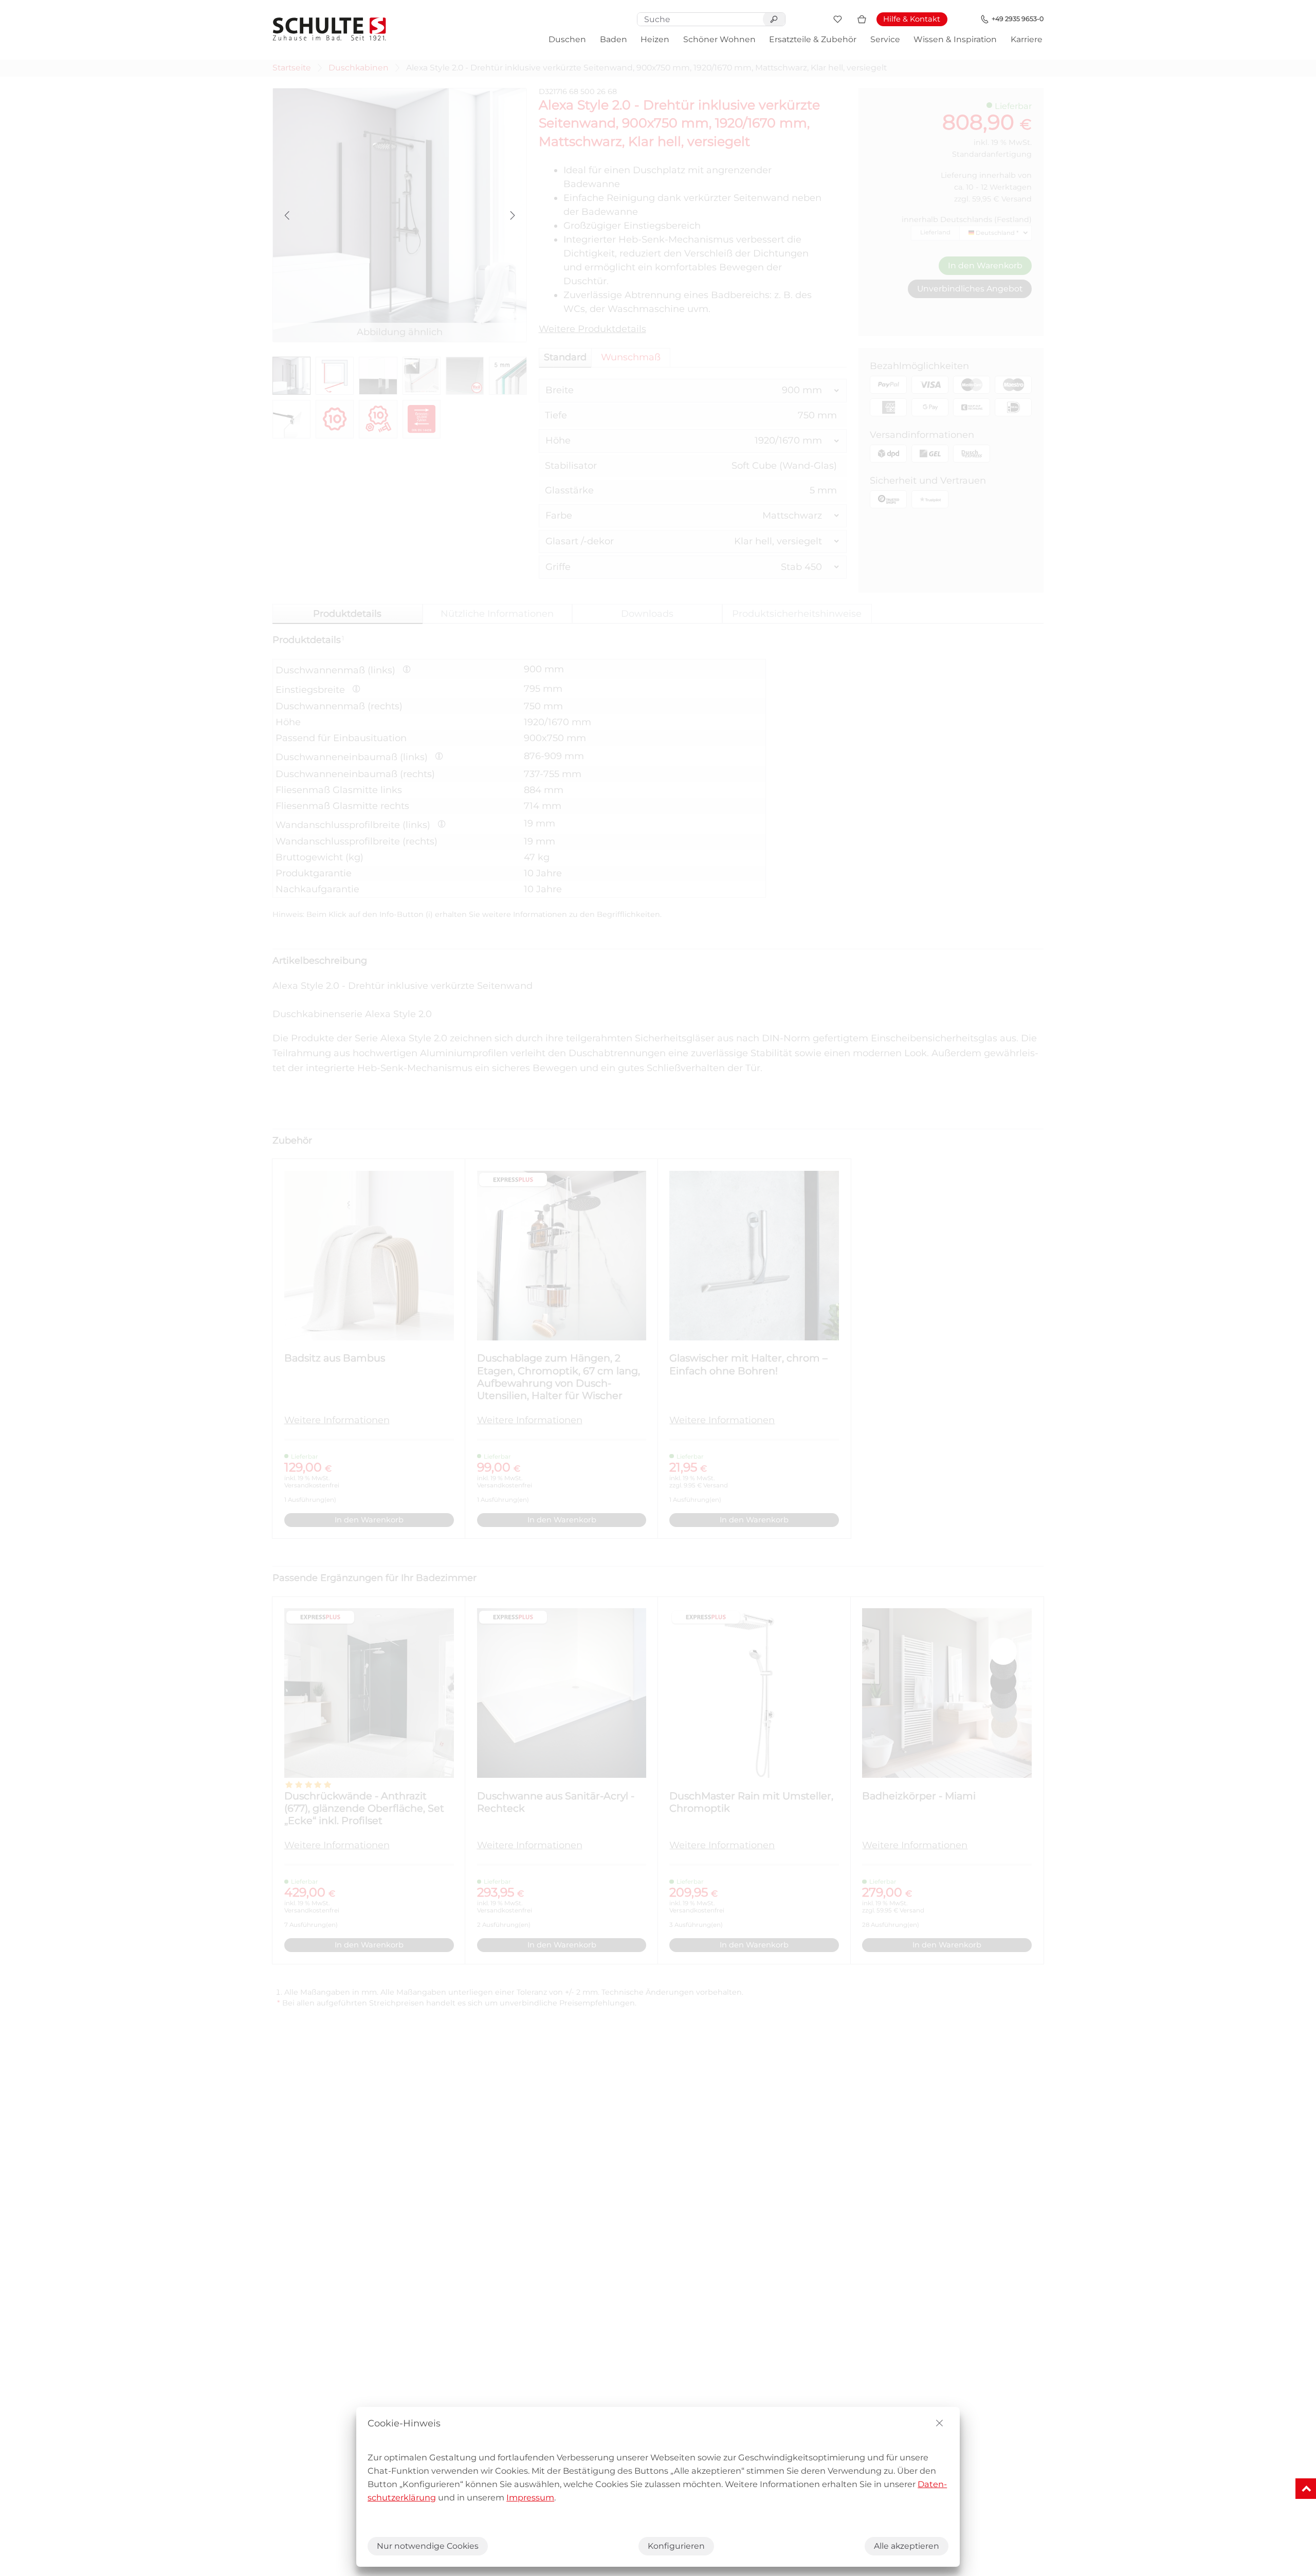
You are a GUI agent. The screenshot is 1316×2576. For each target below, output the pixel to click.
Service (885, 39)
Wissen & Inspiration (955, 39)
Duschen (567, 39)
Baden (614, 39)
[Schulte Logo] (330, 29)
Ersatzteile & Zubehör (813, 39)
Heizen (655, 39)
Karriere (1027, 39)
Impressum (530, 2497)
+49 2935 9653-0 (1018, 19)
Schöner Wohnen (719, 39)
